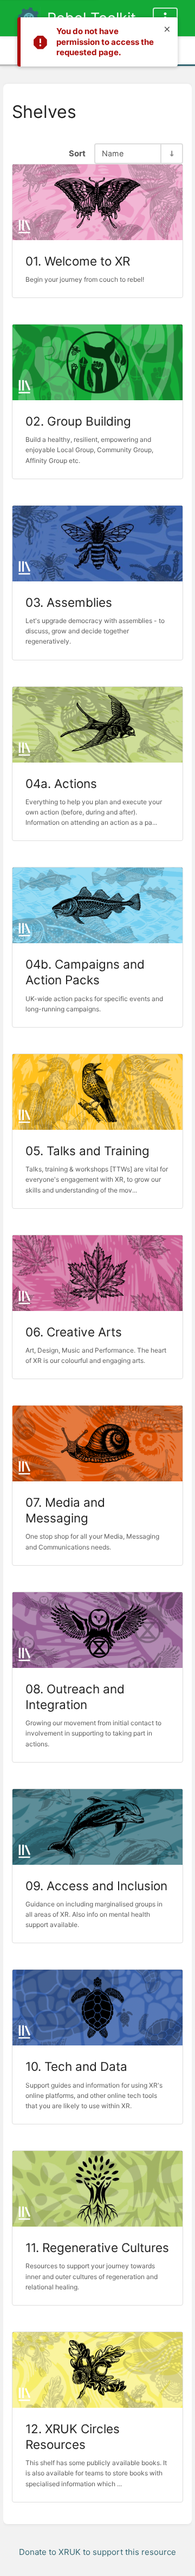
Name (113, 153)
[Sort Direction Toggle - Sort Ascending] (171, 153)
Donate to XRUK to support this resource (97, 2552)
